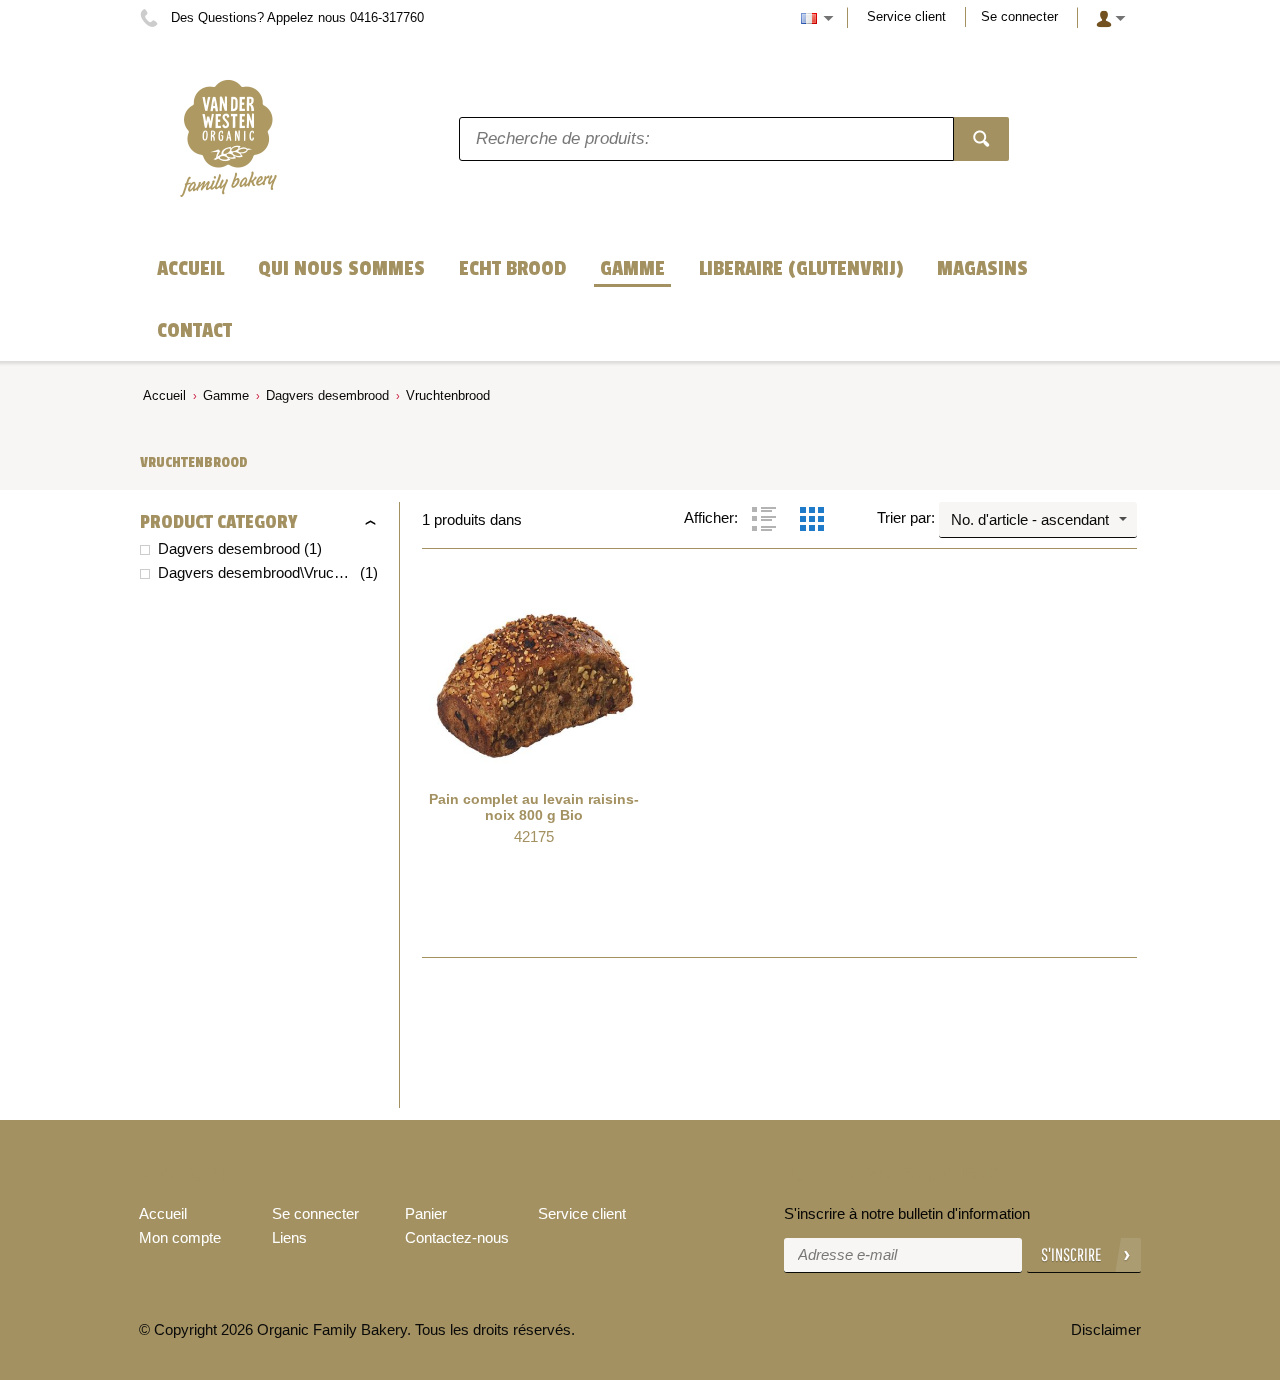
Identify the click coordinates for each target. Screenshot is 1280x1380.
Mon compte (180, 1237)
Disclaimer (1106, 1329)
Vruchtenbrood (448, 395)
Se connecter (1019, 16)
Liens (289, 1237)
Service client (906, 16)
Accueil (164, 395)
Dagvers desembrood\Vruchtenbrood (257, 572)
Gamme (226, 395)
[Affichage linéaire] (764, 519)
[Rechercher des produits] (981, 139)
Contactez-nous (457, 1237)
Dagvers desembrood (327, 395)
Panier (426, 1213)
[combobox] (1038, 520)
